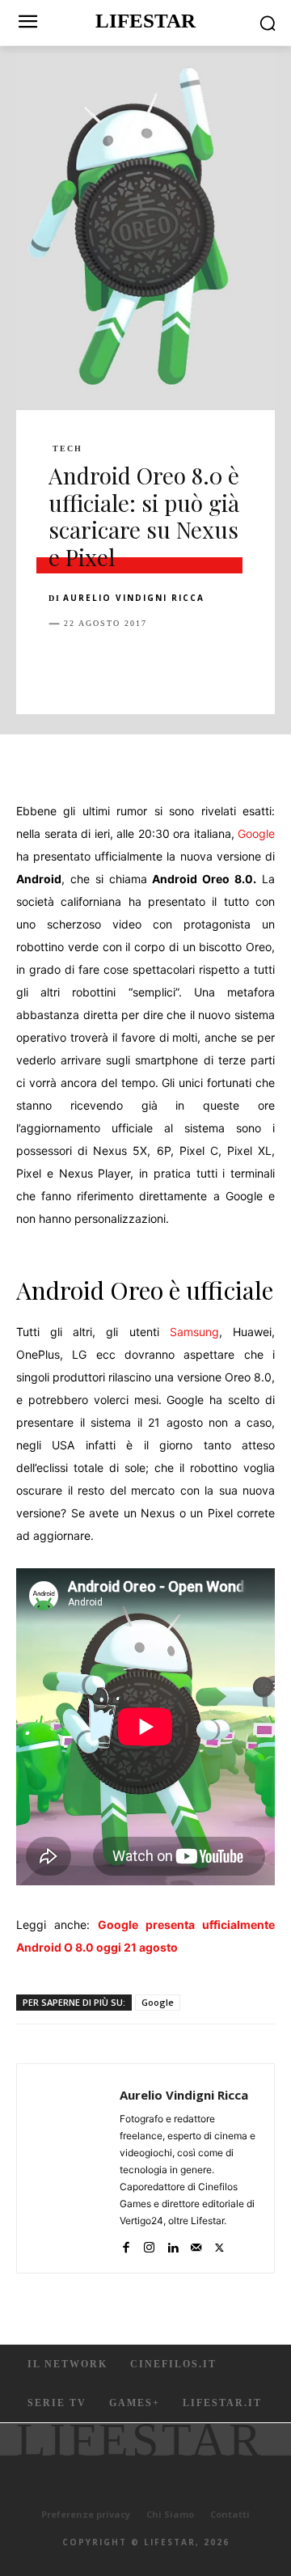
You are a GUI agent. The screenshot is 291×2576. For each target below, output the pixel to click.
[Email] (251, 664)
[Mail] (196, 2244)
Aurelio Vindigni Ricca (134, 598)
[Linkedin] (213, 664)
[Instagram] (149, 2244)
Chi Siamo (170, 2514)
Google (256, 833)
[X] (102, 664)
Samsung (194, 1332)
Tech (67, 449)
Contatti (230, 2514)
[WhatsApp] (176, 664)
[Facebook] (65, 664)
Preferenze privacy (86, 2514)
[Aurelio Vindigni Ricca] (73, 2168)
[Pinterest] (139, 664)
